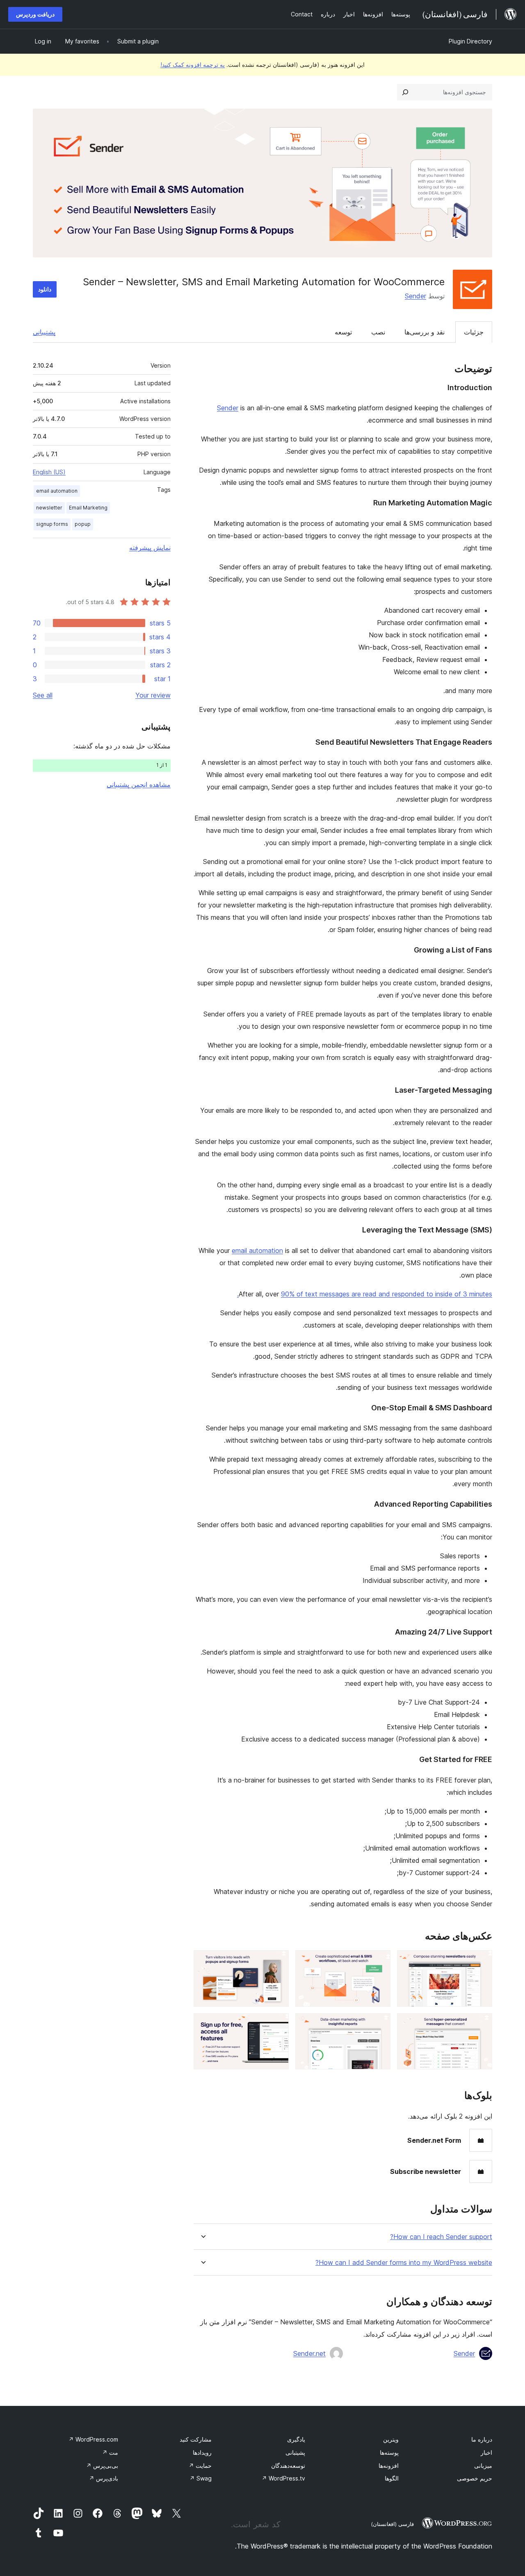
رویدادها (202, 2452)
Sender (415, 296)
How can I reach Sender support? (441, 2237)
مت (110, 2452)
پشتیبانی (44, 332)
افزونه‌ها (389, 2466)
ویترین (391, 2439)
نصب (378, 332)
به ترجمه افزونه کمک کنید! (193, 65)
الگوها (392, 2478)
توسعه (343, 332)
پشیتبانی (295, 2452)
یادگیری (296, 2439)
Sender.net (309, 2353)
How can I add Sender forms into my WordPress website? (404, 2263)
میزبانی (483, 2466)
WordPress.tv (283, 2478)
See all (43, 695)
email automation (257, 1250)
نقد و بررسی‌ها (425, 332)
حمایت (200, 2466)
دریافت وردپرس (35, 14)
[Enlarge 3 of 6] (278, 1961)
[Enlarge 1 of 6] (481, 1961)
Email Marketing (88, 508)
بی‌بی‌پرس (102, 2466)
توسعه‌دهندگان (288, 2466)
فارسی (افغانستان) (392, 2524)
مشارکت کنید (196, 2439)
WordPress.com (93, 2439)
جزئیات (474, 332)
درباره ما (482, 2439)
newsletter (49, 508)
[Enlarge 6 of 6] (278, 2024)
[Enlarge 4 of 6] (481, 2024)
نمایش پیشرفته (150, 548)
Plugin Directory (470, 41)
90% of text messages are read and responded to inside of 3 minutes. (365, 1294)
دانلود (45, 289)
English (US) (49, 472)
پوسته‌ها (389, 2452)
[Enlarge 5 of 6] (379, 2024)
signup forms (52, 524)
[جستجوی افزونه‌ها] (405, 92)
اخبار (486, 2452)
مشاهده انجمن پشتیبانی (139, 784)
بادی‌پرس (104, 2478)
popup (83, 524)
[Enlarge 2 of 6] (379, 1961)
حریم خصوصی (475, 2478)
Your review (153, 695)
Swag (201, 2478)
